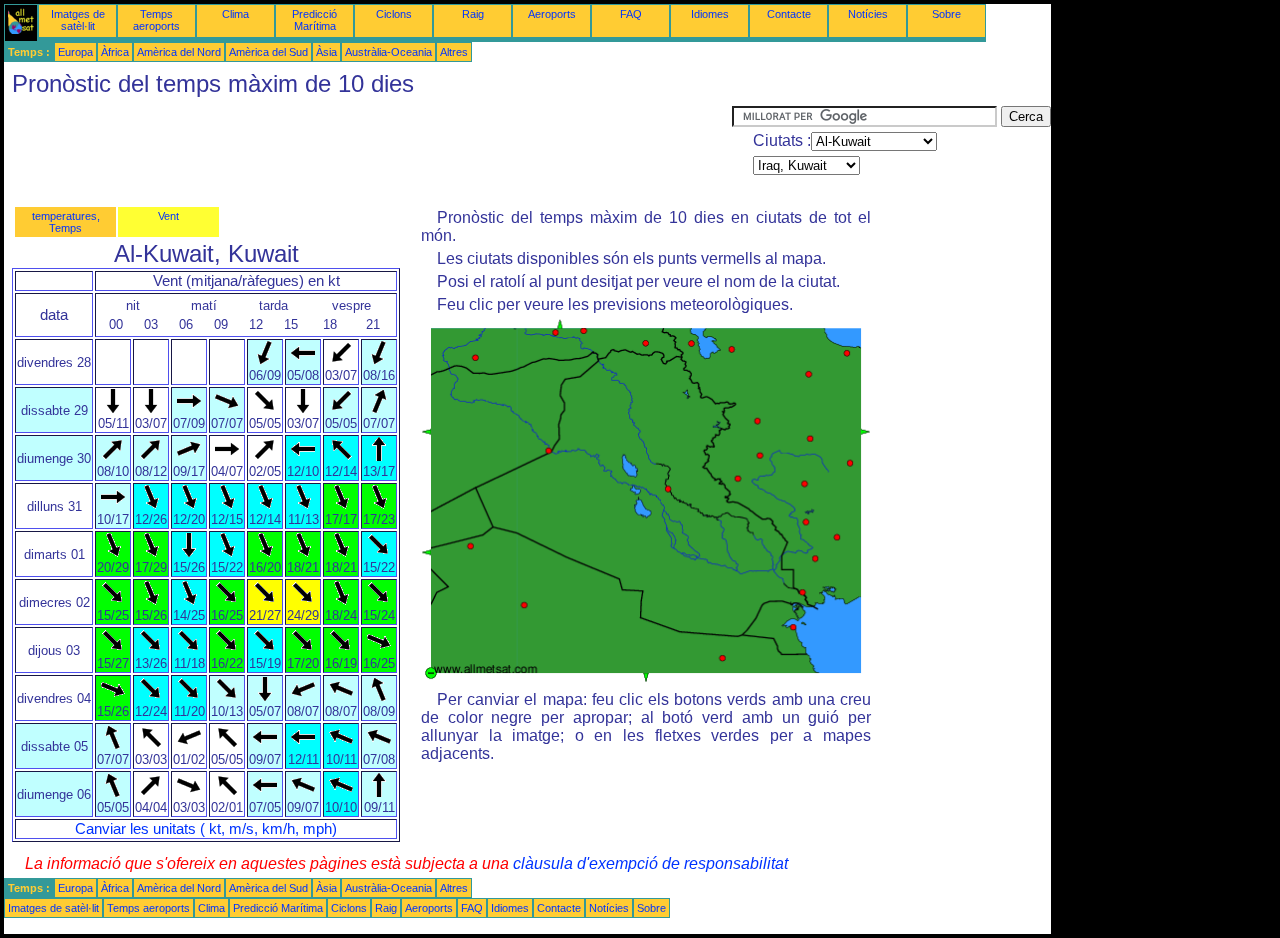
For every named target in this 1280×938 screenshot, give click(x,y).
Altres (454, 52)
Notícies (868, 14)
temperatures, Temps (66, 222)
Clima (235, 14)
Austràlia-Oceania (388, 52)
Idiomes (710, 14)
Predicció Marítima (314, 20)
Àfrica (115, 52)
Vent (168, 216)
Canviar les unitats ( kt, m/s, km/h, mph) (206, 829)
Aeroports (552, 14)
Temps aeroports (156, 20)
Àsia (326, 52)
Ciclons (394, 14)
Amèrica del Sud (268, 52)
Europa (75, 52)
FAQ (631, 14)
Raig (473, 14)
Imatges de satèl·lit (78, 20)
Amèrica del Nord (179, 52)
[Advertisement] (368, 151)
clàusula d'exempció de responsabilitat (650, 863)
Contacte (789, 14)
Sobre (946, 14)
